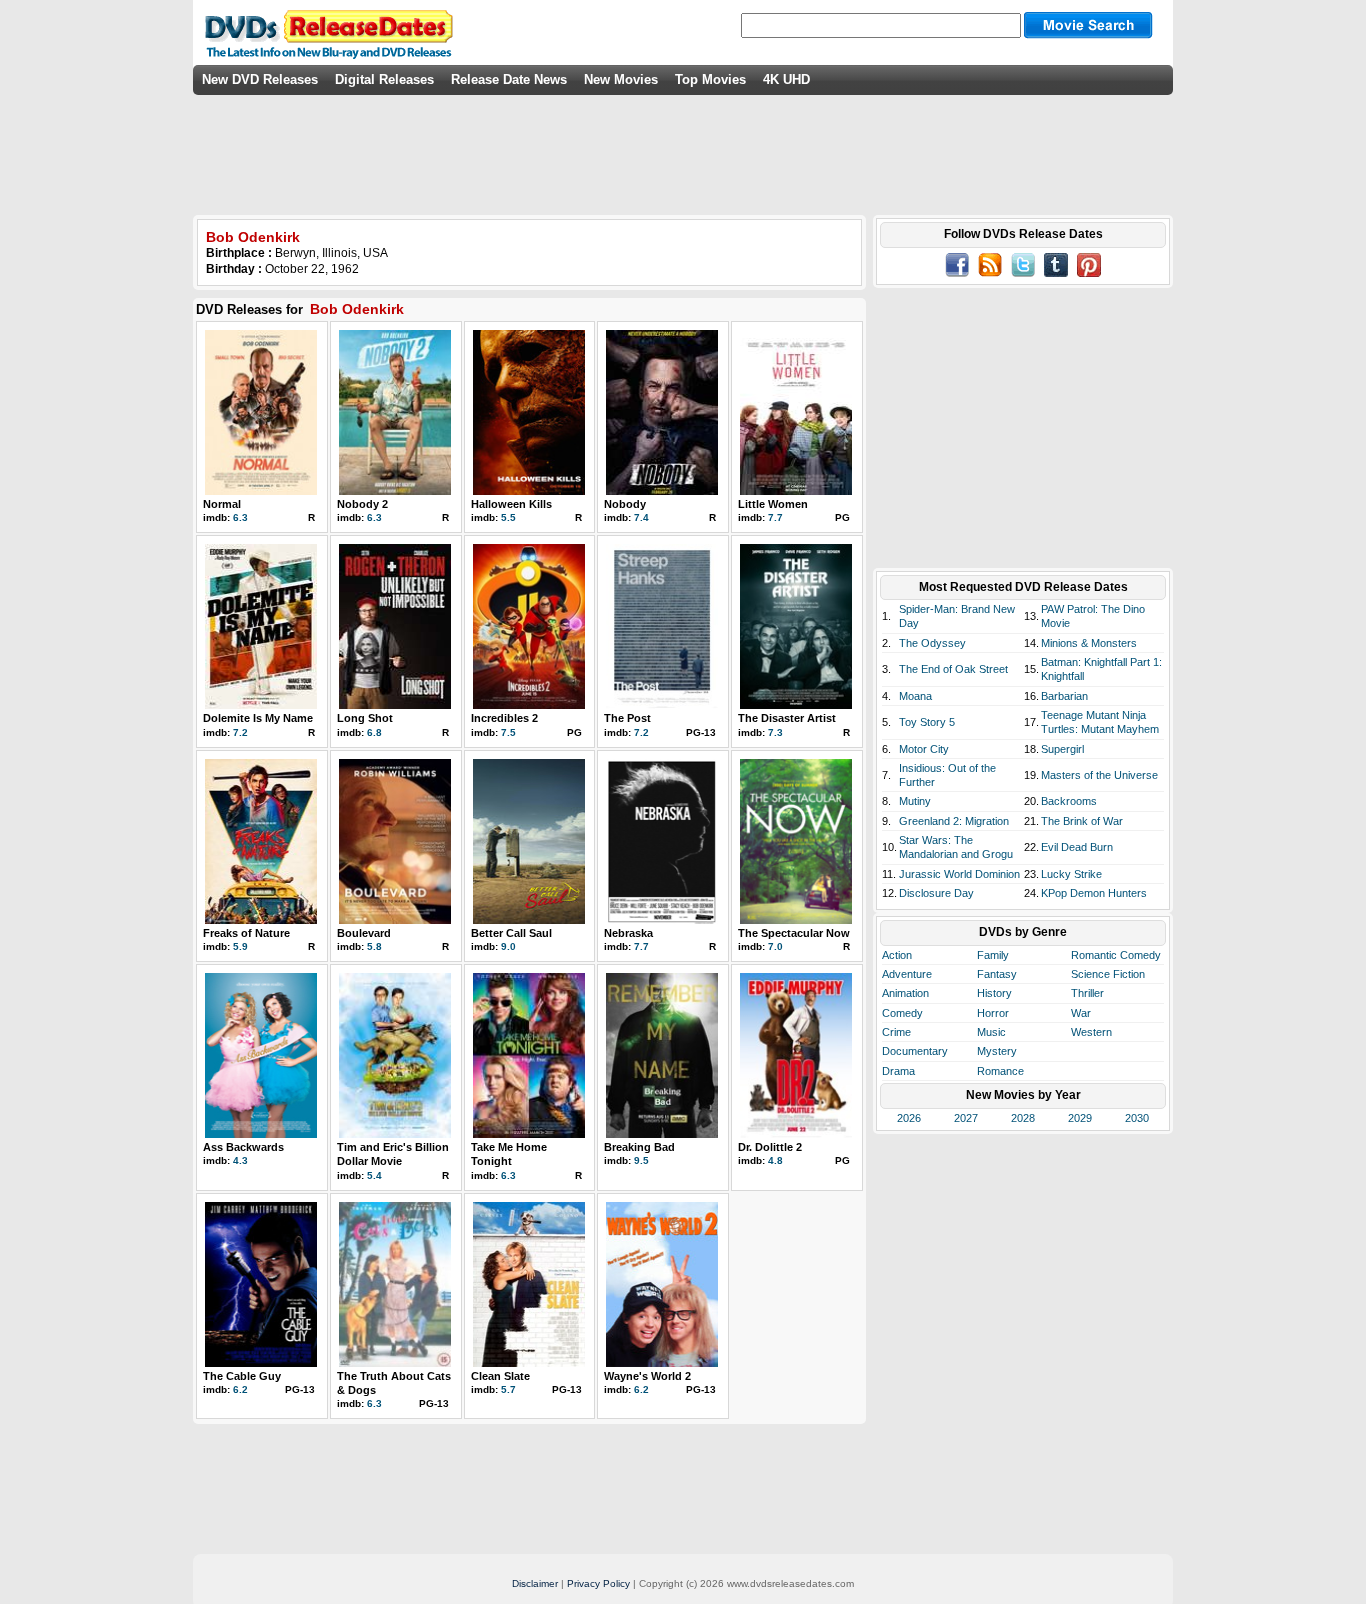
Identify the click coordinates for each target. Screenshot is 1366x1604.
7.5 (508, 732)
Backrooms (1069, 801)
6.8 (374, 732)
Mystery (997, 1051)
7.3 (775, 732)
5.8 (374, 946)
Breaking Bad (639, 1147)
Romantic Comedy (1116, 955)
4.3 (240, 1160)
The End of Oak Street (953, 669)
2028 (1023, 1118)
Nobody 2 (362, 504)
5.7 (508, 1389)
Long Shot (365, 718)
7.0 (775, 946)
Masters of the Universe (1099, 775)
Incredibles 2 (504, 718)
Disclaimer (535, 1583)
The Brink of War (1082, 821)
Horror (993, 1013)
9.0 (508, 946)
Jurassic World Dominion (959, 874)
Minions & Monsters (1089, 643)
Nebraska (628, 933)
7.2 (240, 732)
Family (993, 955)
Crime (896, 1032)
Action (897, 955)
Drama (898, 1071)
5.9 (240, 946)
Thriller (1087, 993)
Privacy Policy (598, 1583)
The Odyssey (932, 643)
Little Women (773, 504)
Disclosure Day (936, 893)
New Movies (621, 79)
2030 (1137, 1118)
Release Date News (509, 79)
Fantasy (997, 974)
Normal (222, 504)
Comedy (902, 1013)
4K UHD (786, 79)
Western (1091, 1032)
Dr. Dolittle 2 (770, 1147)
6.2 (240, 1389)
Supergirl (1062, 749)
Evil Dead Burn (1077, 847)
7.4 (641, 517)
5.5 (508, 517)
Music (991, 1032)
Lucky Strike (1071, 874)
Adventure (907, 974)
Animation (905, 993)
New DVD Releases (260, 79)
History (994, 993)
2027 (966, 1118)
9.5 (641, 1160)
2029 (1080, 1118)
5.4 (374, 1175)
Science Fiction (1108, 974)
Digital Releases (384, 79)
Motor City (924, 749)
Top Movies (710, 79)
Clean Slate (500, 1376)
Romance (1000, 1071)
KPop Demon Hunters (1094, 893)
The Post (627, 718)
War (1081, 1013)
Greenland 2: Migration (954, 821)
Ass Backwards (243, 1147)
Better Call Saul (511, 933)
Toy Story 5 (927, 722)
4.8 (775, 1160)
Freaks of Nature (246, 933)
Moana (915, 696)
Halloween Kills (511, 504)
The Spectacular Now (794, 933)
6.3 (240, 517)
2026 (909, 1118)
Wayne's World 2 (647, 1376)
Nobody (625, 504)
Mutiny (915, 801)
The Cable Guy (242, 1376)
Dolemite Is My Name (258, 718)
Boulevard (364, 933)
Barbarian (1064, 696)
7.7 (775, 517)
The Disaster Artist (787, 718)
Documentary (915, 1051)
